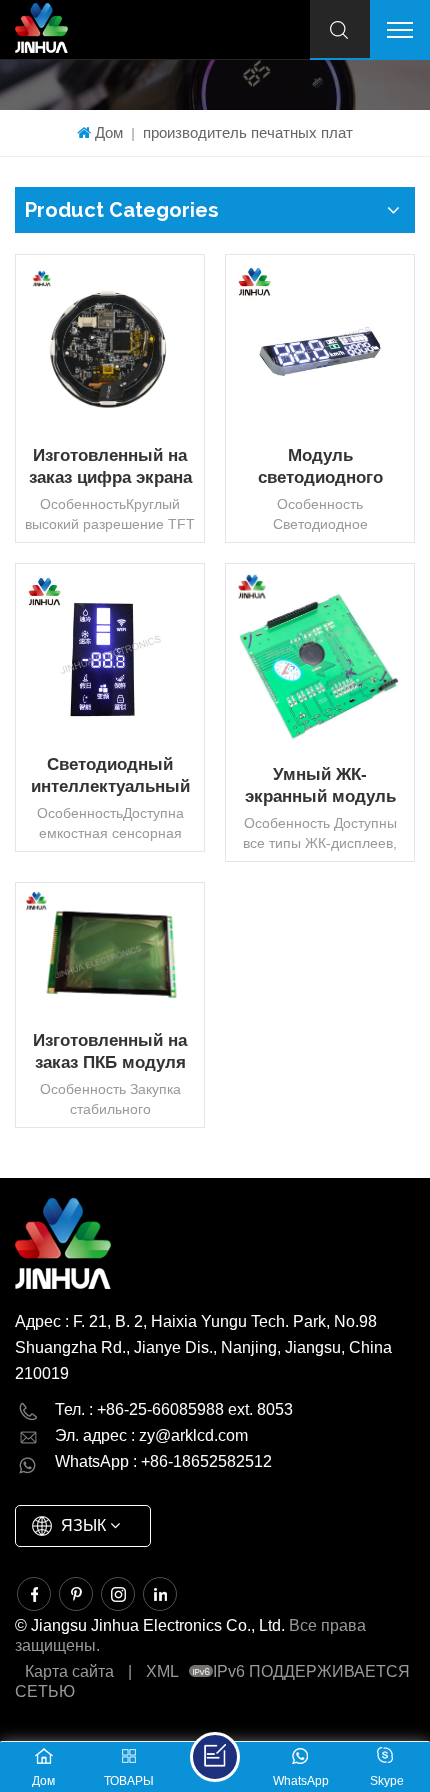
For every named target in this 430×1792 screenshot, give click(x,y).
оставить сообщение (215, 1757)
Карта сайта (69, 1671)
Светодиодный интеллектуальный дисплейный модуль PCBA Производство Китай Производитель (110, 776)
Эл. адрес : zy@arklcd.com (151, 1435)
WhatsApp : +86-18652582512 (163, 1461)
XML (162, 1671)
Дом (109, 132)
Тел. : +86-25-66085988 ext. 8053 (174, 1409)
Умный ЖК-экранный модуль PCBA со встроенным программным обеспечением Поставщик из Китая (320, 786)
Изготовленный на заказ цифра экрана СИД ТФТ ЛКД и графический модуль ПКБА (110, 467)
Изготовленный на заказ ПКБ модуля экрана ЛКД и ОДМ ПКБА (110, 1052)
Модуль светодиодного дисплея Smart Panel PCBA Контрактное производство (320, 467)
